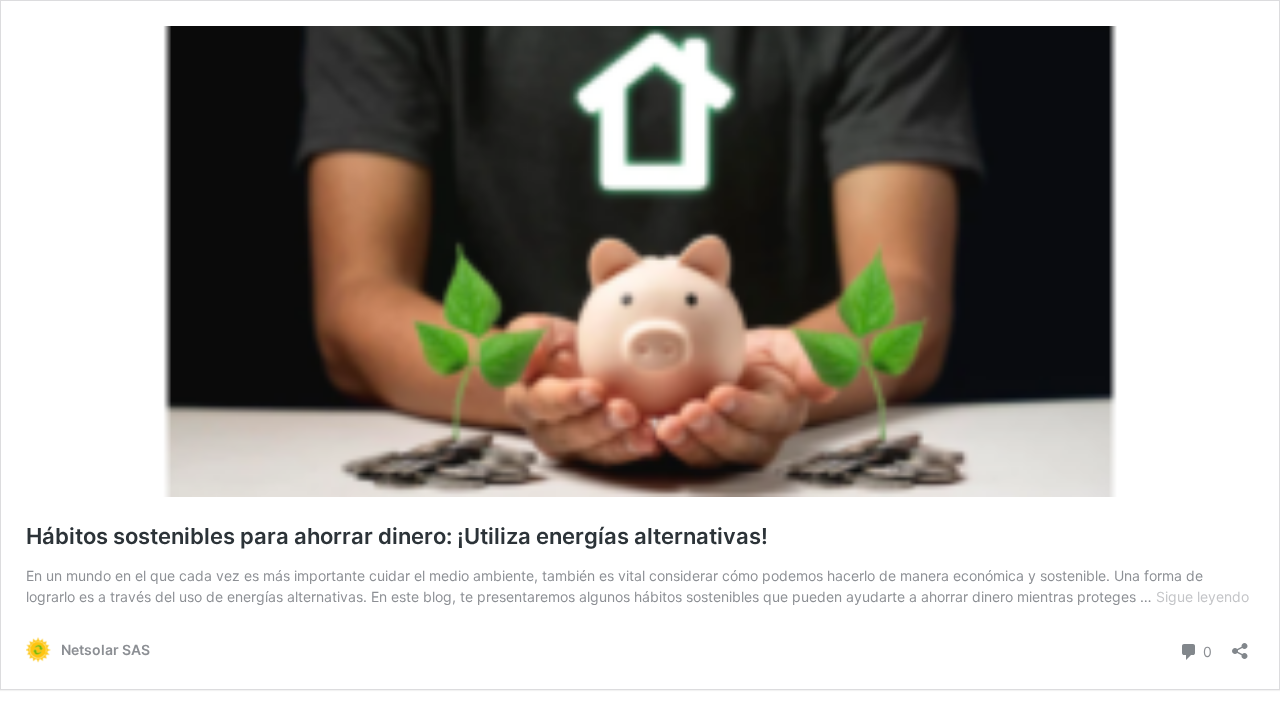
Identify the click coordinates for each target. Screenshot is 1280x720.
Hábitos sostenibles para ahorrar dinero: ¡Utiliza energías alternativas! (397, 536)
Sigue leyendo (1202, 596)
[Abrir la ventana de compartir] (1240, 644)
